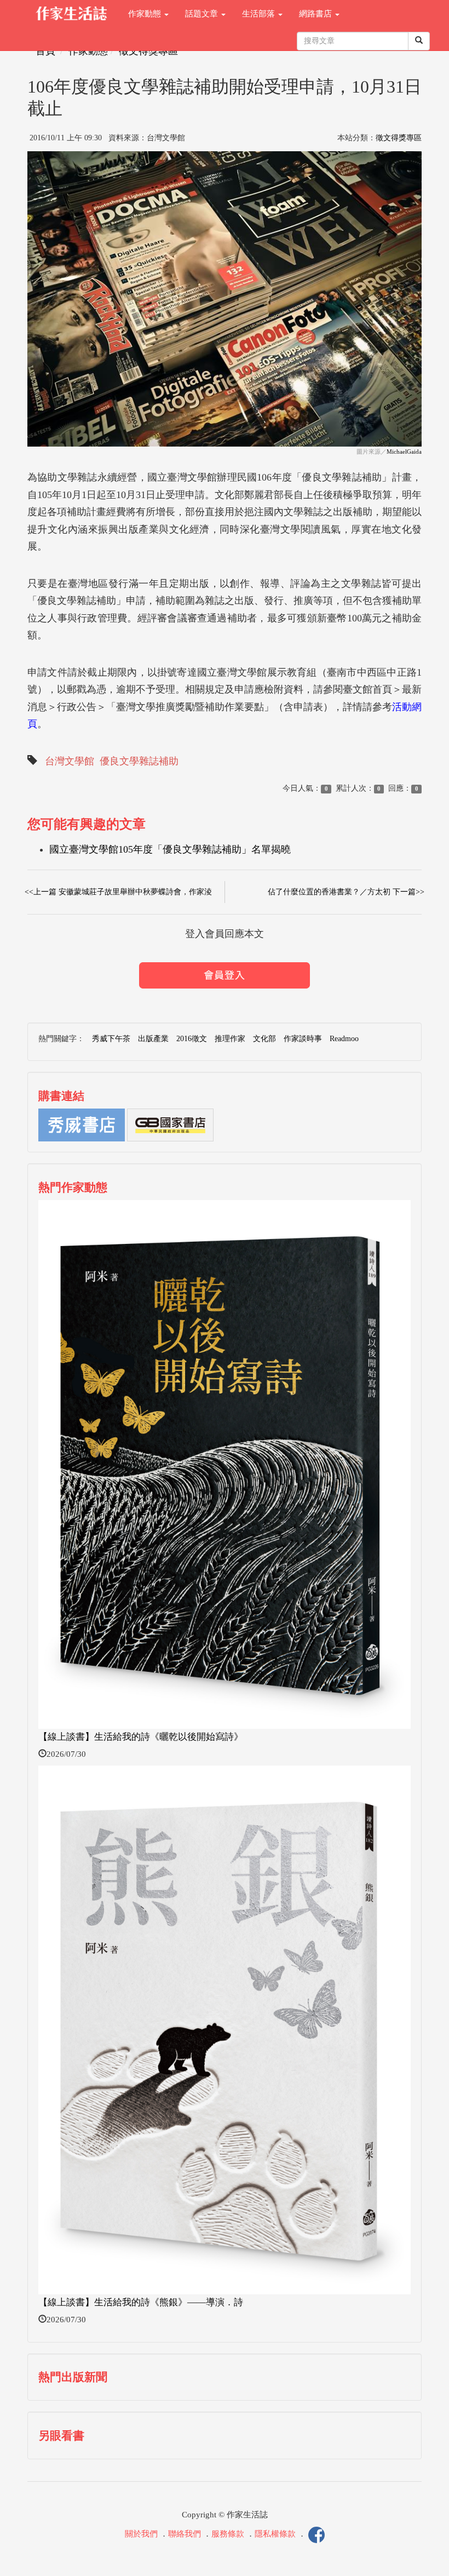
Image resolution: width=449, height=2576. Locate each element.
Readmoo (344, 1039)
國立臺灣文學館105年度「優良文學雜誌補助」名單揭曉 (170, 849)
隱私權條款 (275, 2534)
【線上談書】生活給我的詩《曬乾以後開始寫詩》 (141, 1737)
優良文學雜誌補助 (139, 761)
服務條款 (228, 2534)
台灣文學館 (70, 761)
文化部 (264, 1039)
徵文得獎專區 (148, 51)
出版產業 (153, 1039)
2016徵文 (192, 1039)
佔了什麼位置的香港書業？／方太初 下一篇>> (346, 892)
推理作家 (230, 1039)
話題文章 (203, 14)
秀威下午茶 (111, 1039)
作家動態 (146, 14)
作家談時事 (303, 1039)
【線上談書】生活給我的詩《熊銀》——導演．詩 (141, 2302)
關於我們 (141, 2534)
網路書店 (316, 14)
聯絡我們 (185, 2534)
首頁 (45, 51)
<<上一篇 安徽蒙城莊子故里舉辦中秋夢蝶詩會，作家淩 (118, 892)
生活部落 (260, 14)
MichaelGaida (404, 452)
